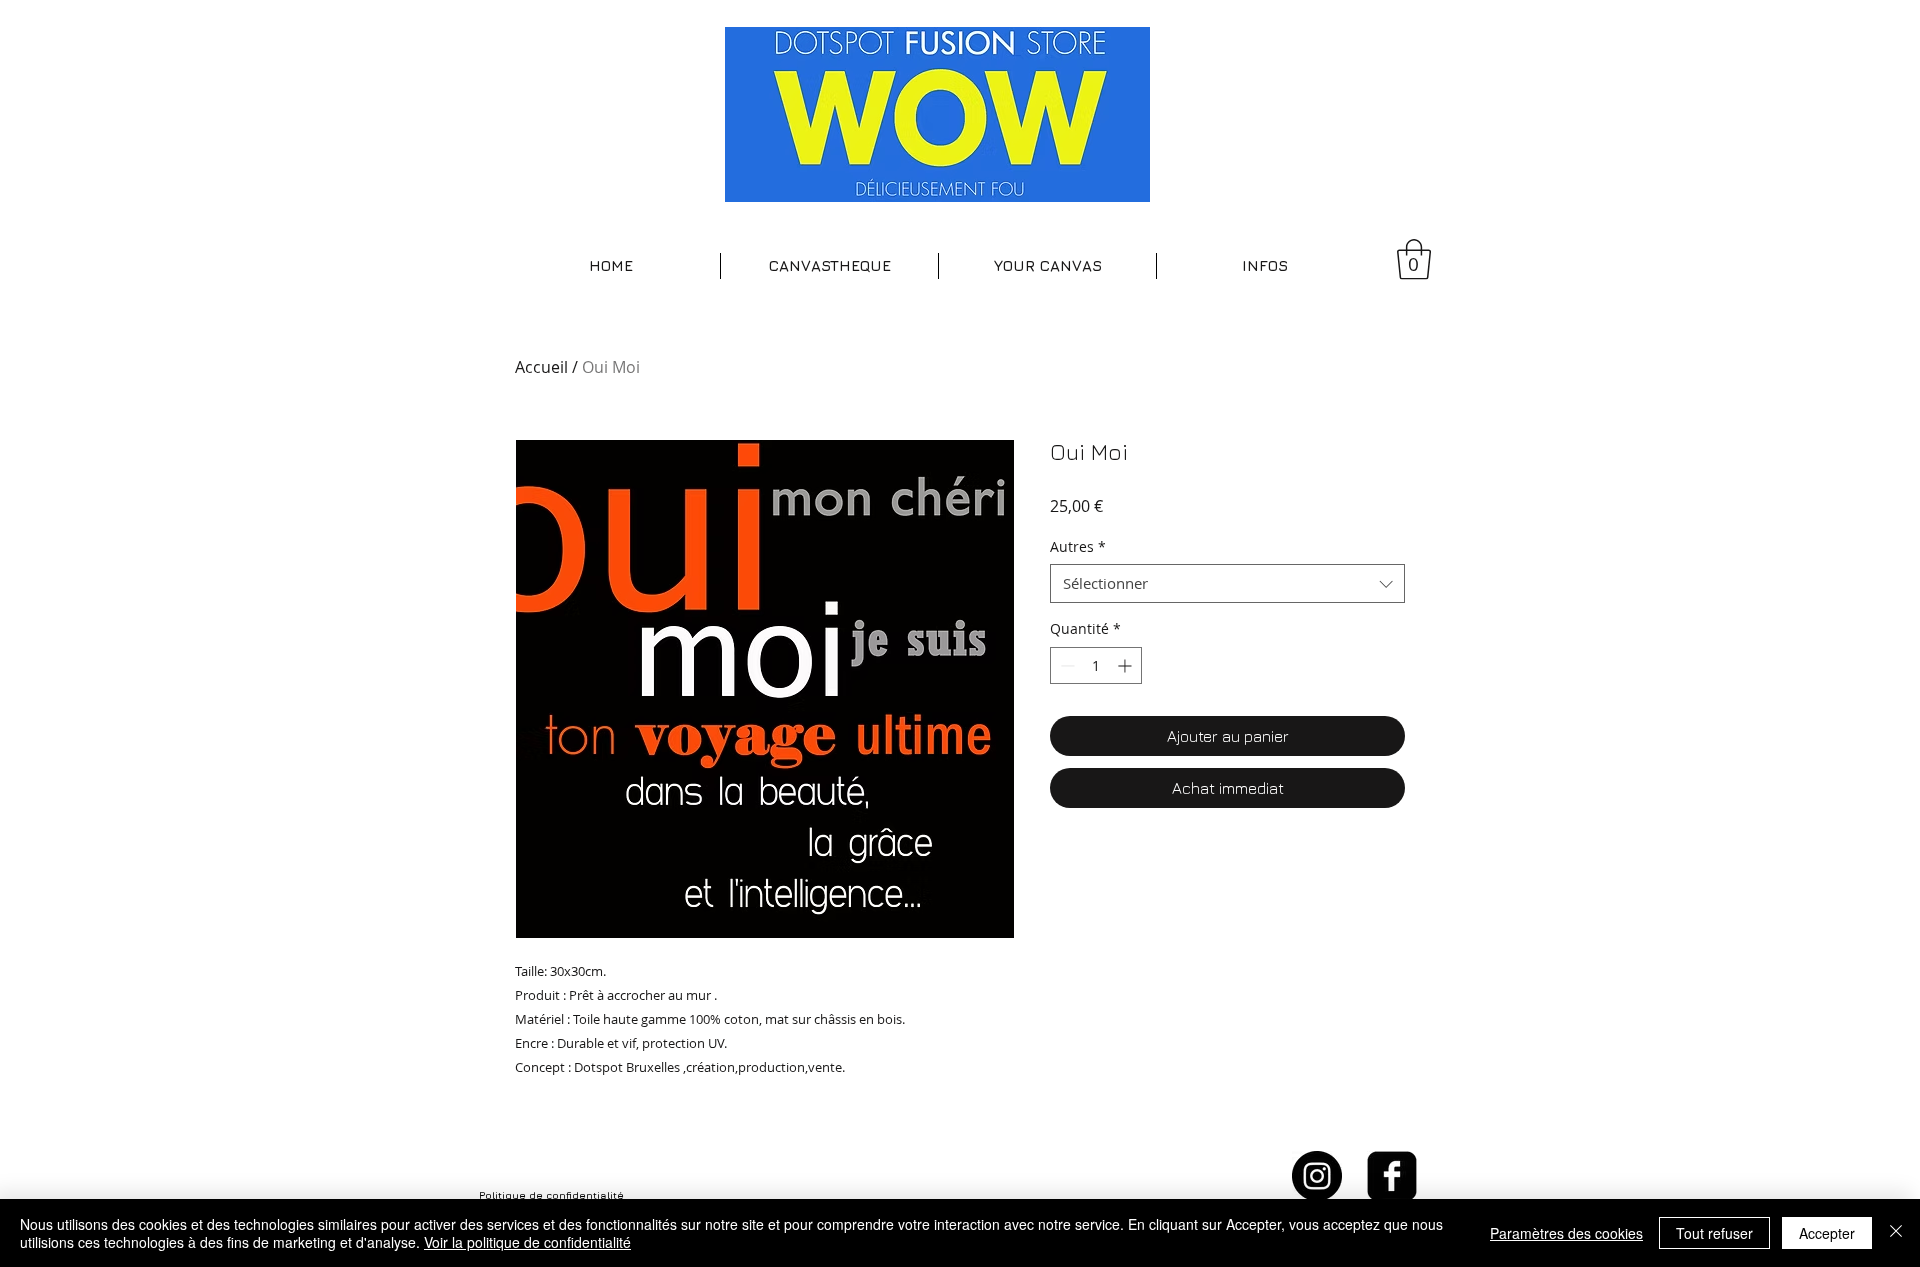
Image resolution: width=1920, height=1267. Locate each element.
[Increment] (1126, 665)
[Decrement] (1065, 665)
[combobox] (1227, 583)
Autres (1078, 546)
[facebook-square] (1392, 1176)
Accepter (1827, 1233)
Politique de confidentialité (551, 1195)
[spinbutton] (1096, 665)
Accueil (541, 367)
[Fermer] (1896, 1233)
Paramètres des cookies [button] (1566, 1233)
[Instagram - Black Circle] (1317, 1176)
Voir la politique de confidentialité (527, 1242)
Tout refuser (1714, 1233)
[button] (829, 266)
